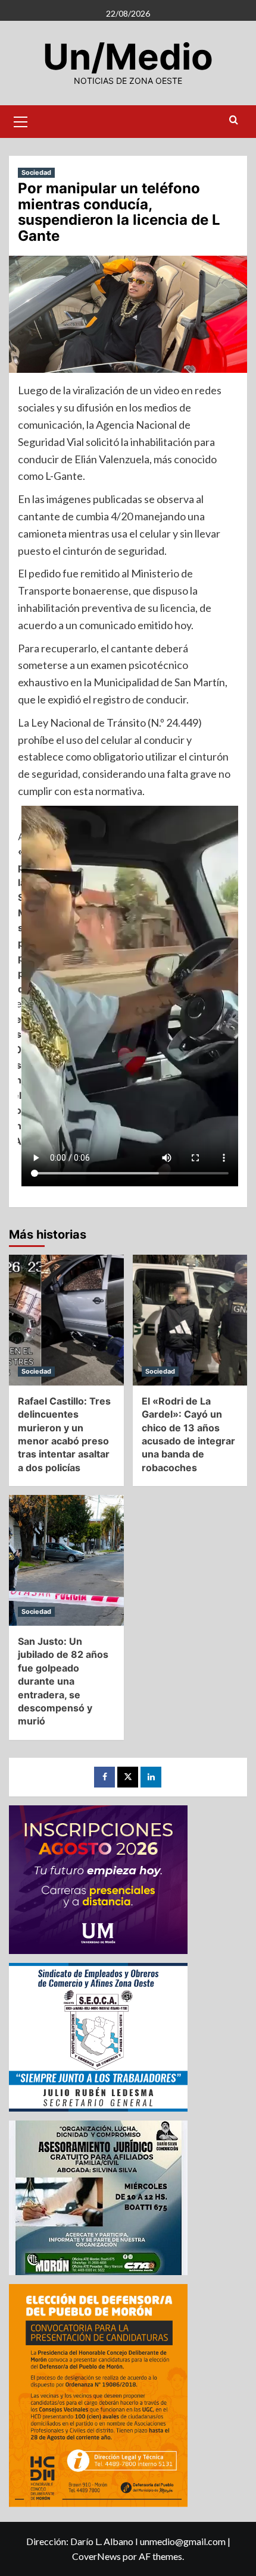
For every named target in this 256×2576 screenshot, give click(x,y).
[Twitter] (128, 1777)
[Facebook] (104, 1777)
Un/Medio (128, 56)
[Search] (234, 120)
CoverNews (96, 2556)
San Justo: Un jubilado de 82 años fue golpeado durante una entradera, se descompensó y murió (63, 1681)
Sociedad (36, 172)
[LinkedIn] (151, 1777)
